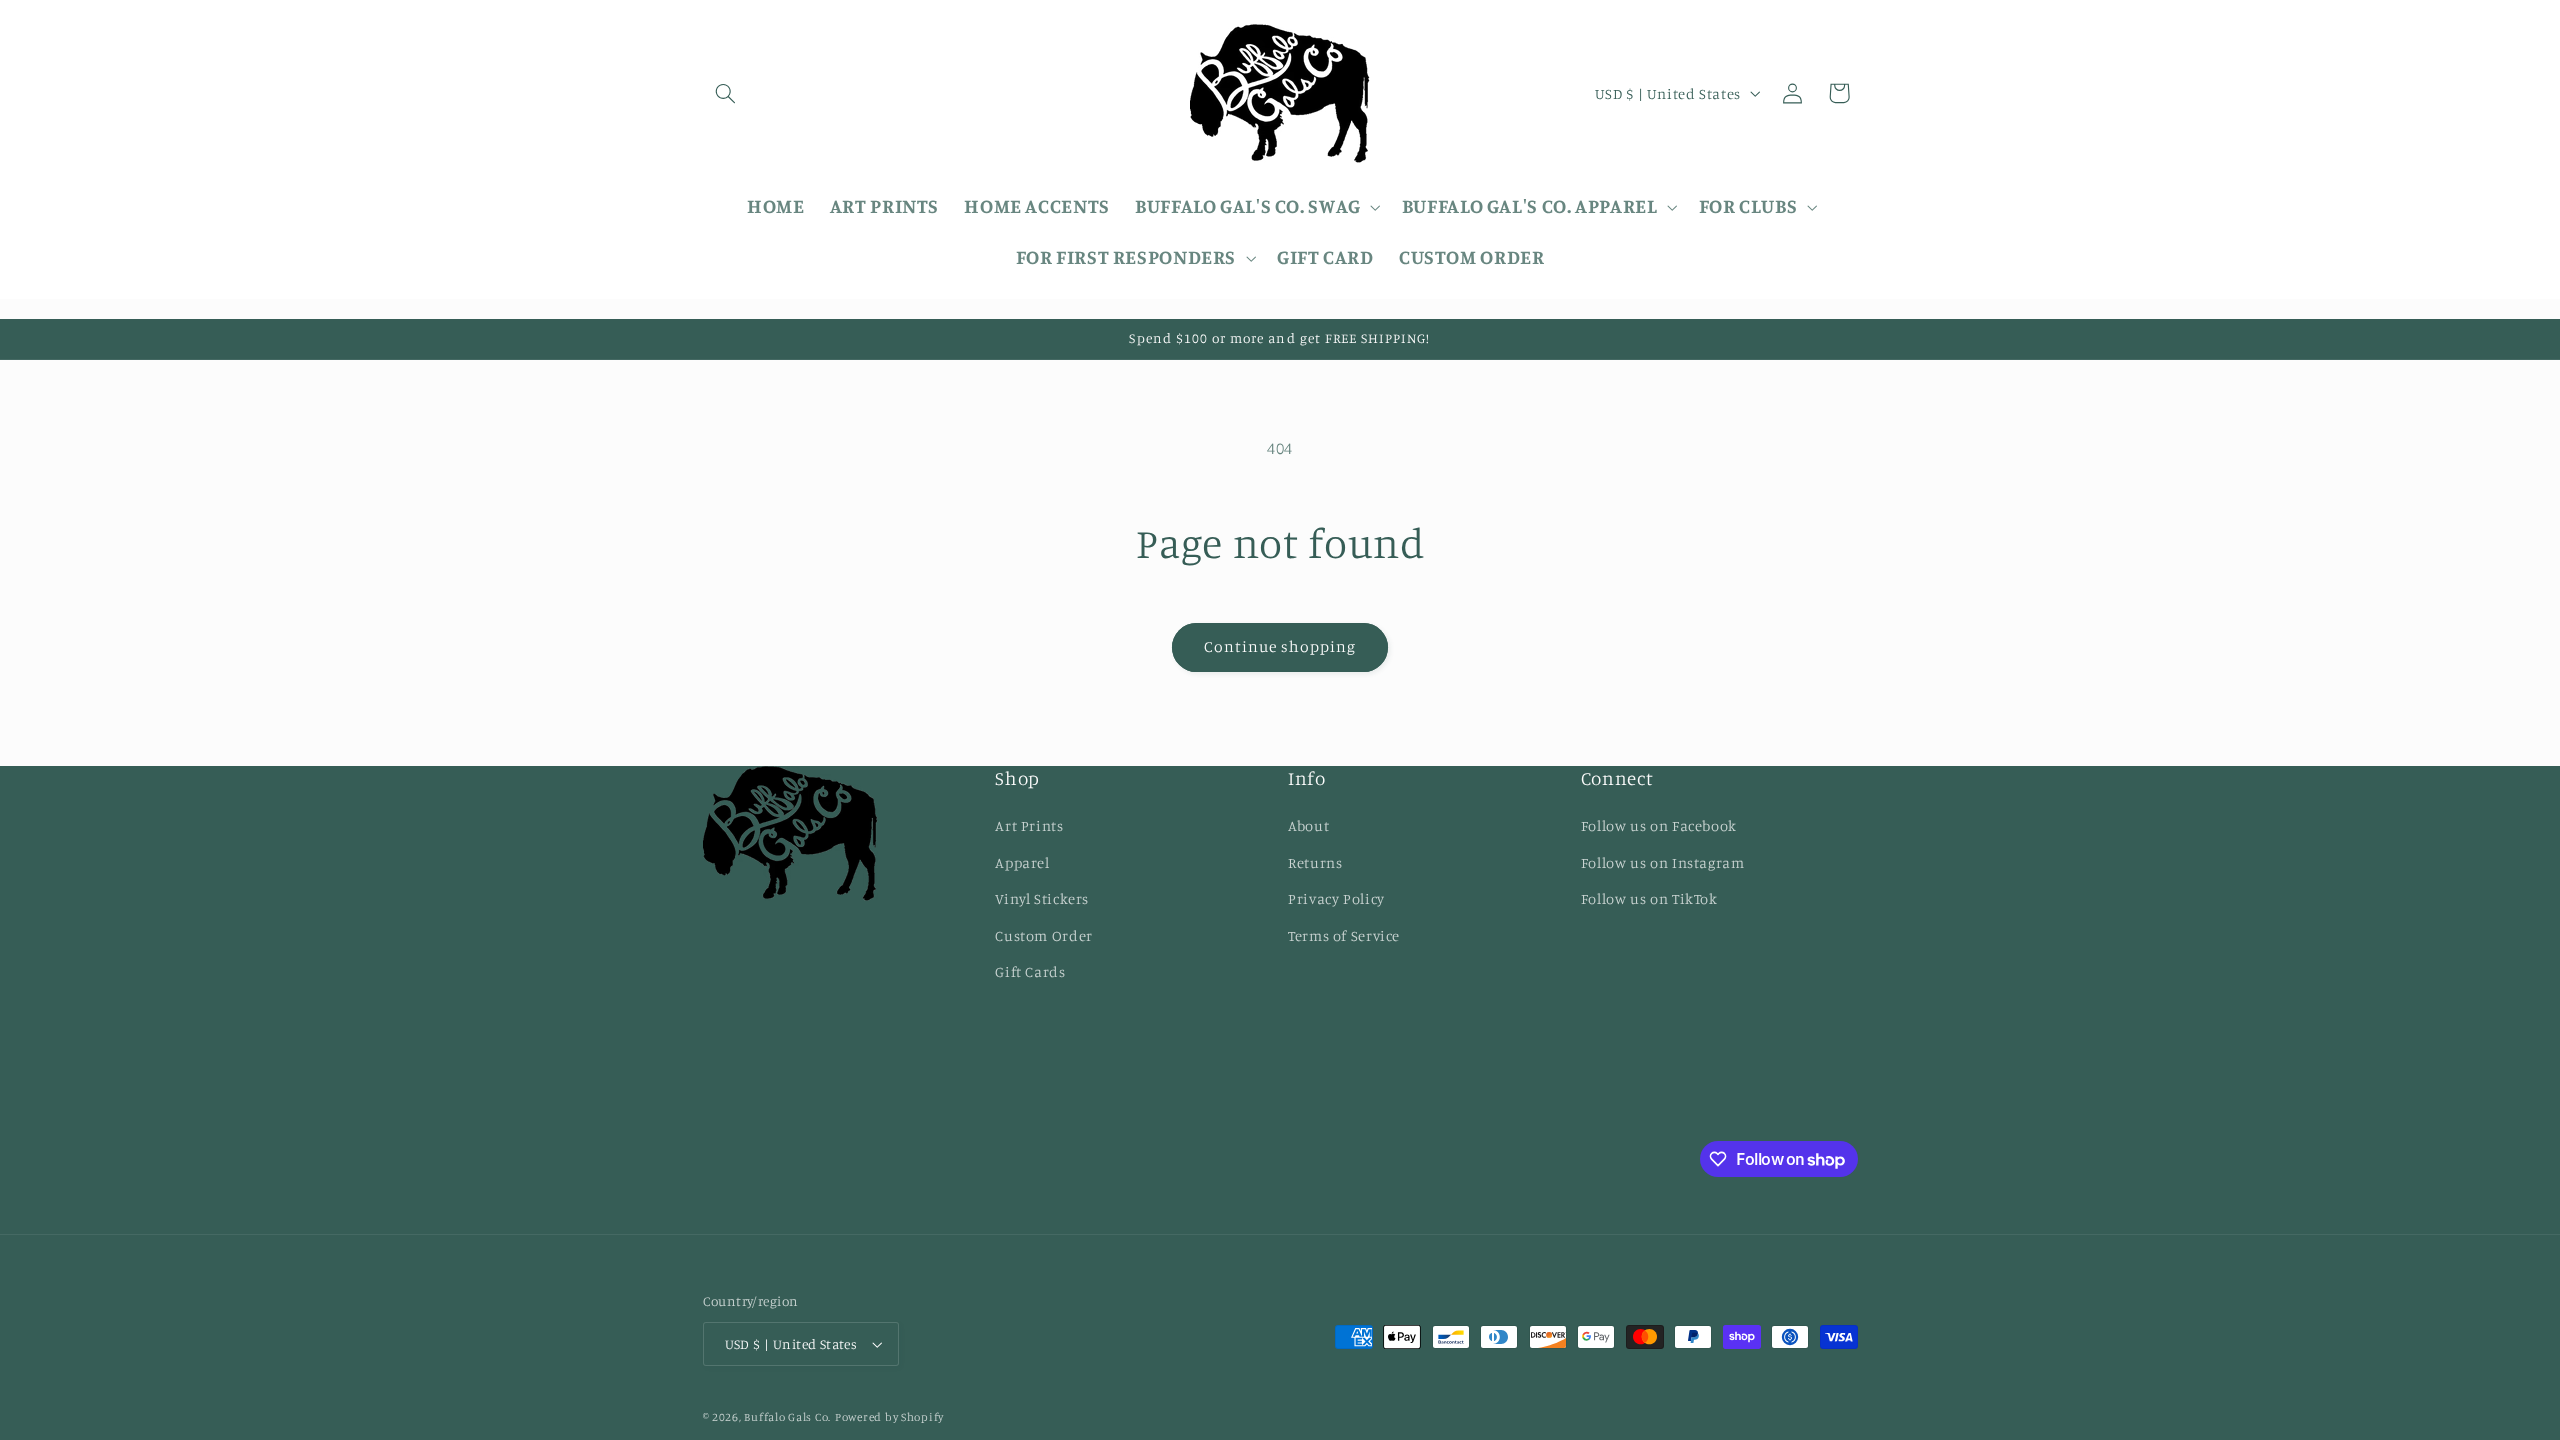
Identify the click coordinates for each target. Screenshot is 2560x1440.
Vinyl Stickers (1042, 898)
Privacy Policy (1336, 898)
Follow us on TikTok (1649, 898)
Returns (1315, 862)
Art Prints (1029, 825)
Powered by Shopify (889, 1417)
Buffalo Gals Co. (787, 1417)
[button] (726, 93)
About (1308, 825)
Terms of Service (1344, 935)
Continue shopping (1280, 646)
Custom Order (1044, 935)
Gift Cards (1030, 971)
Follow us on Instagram (1663, 862)
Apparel (1022, 862)
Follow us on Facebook (1659, 825)
